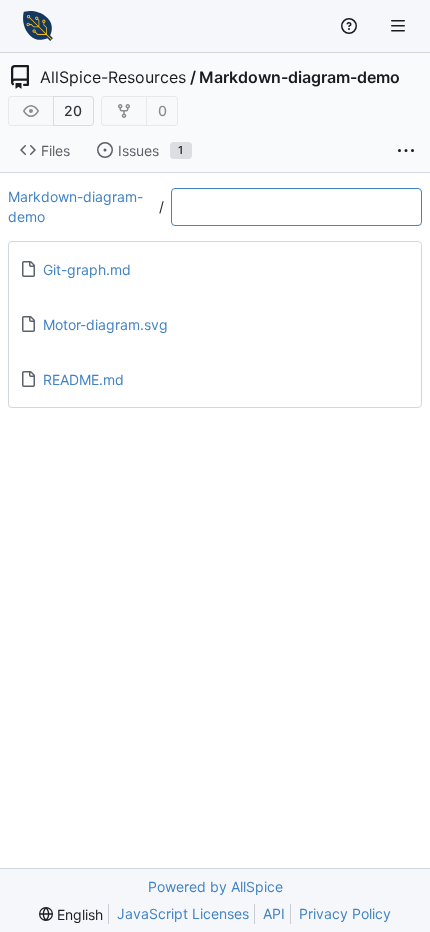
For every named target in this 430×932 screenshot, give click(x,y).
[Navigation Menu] (400, 25)
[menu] (71, 914)
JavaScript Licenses (183, 913)
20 (73, 110)
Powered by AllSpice (215, 886)
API (274, 913)
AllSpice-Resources (113, 77)
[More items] (406, 151)
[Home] (38, 26)
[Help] (351, 26)
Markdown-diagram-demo (299, 77)
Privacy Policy (345, 913)
